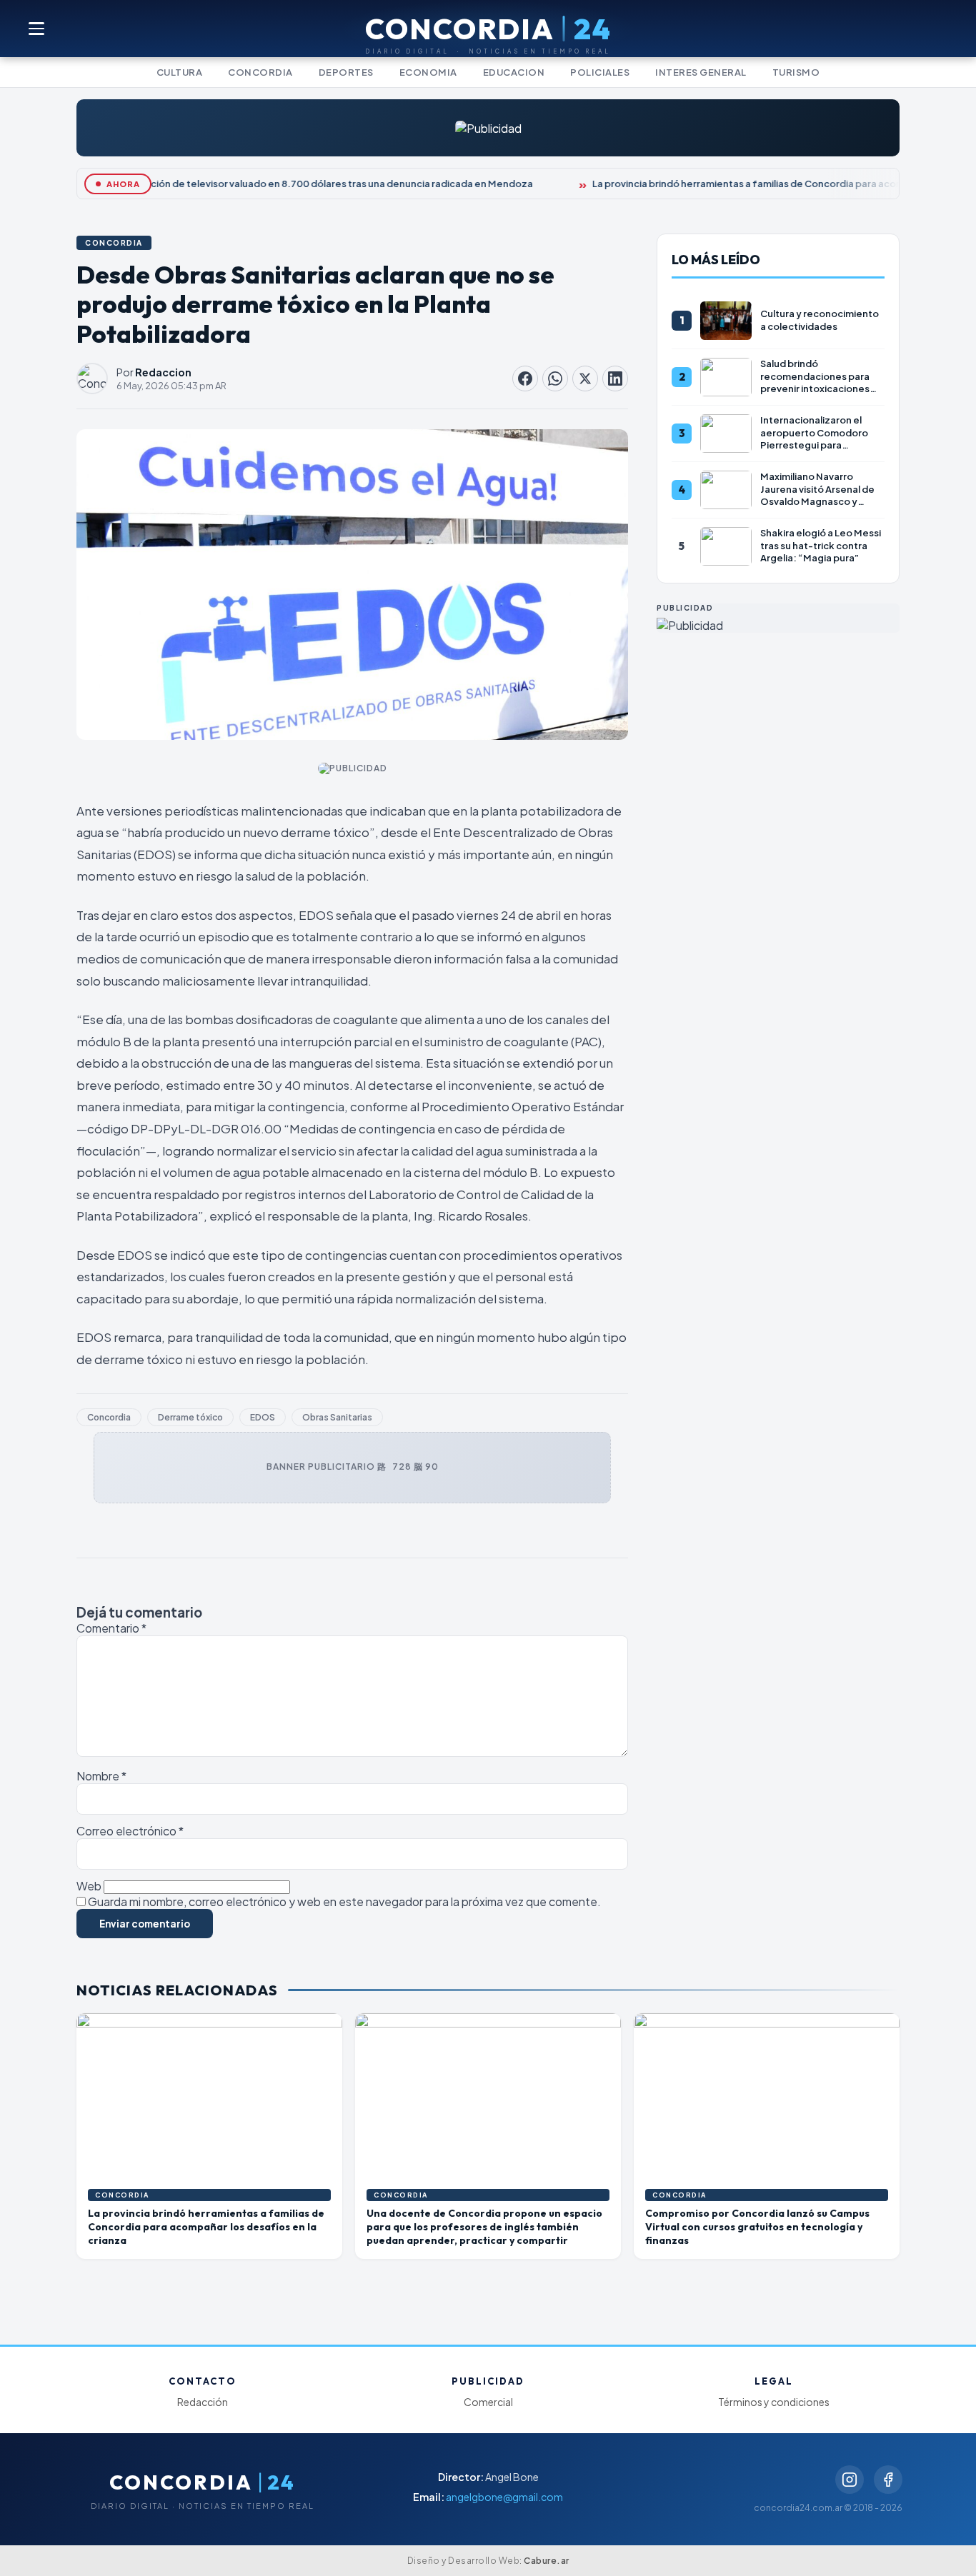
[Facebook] (888, 2480)
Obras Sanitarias (337, 1417)
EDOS (263, 1417)
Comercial (488, 2402)
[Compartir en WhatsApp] (555, 379)
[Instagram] (850, 2480)
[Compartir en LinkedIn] (615, 379)
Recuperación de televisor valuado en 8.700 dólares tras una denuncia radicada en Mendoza (309, 184)
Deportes (346, 72)
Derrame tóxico (190, 1417)
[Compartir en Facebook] (525, 379)
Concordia (260, 72)
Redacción (203, 2402)
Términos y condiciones (774, 2402)
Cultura (180, 72)
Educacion (514, 72)
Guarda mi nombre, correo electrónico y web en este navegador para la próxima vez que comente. (344, 1901)
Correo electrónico (130, 1831)
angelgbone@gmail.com (504, 2497)
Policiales (600, 72)
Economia (428, 72)
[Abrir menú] (37, 29)
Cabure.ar (547, 2561)
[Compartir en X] (585, 379)
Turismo (796, 72)
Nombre (101, 1776)
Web (89, 1886)
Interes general (701, 72)
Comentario (111, 1628)
